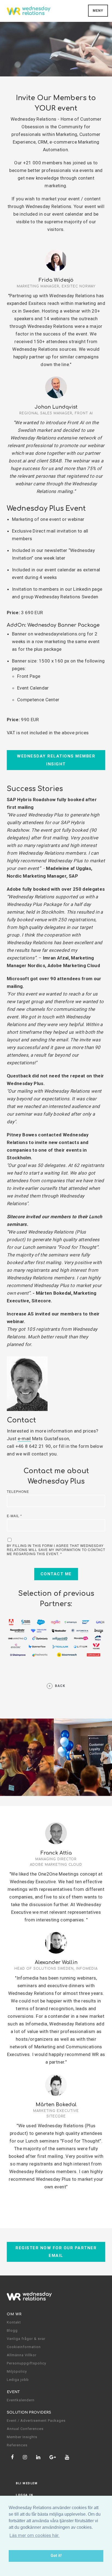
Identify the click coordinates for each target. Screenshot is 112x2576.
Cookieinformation (24, 2347)
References (17, 2445)
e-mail (24, 1439)
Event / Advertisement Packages (36, 2421)
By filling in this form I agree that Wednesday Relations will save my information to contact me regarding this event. (56, 1550)
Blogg (12, 2330)
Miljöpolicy (17, 2371)
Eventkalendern (21, 2400)
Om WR (14, 2314)
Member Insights (22, 2437)
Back (60, 1686)
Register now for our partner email (56, 2252)
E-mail (14, 1516)
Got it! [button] (56, 2556)
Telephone (18, 1491)
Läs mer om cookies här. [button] (35, 2535)
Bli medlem (27, 2483)
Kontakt (14, 2322)
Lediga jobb (18, 2380)
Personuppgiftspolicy (27, 2363)
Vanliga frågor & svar (26, 2339)
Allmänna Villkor (22, 2355)
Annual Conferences (25, 2429)
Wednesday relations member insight (56, 760)
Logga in (24, 2495)
